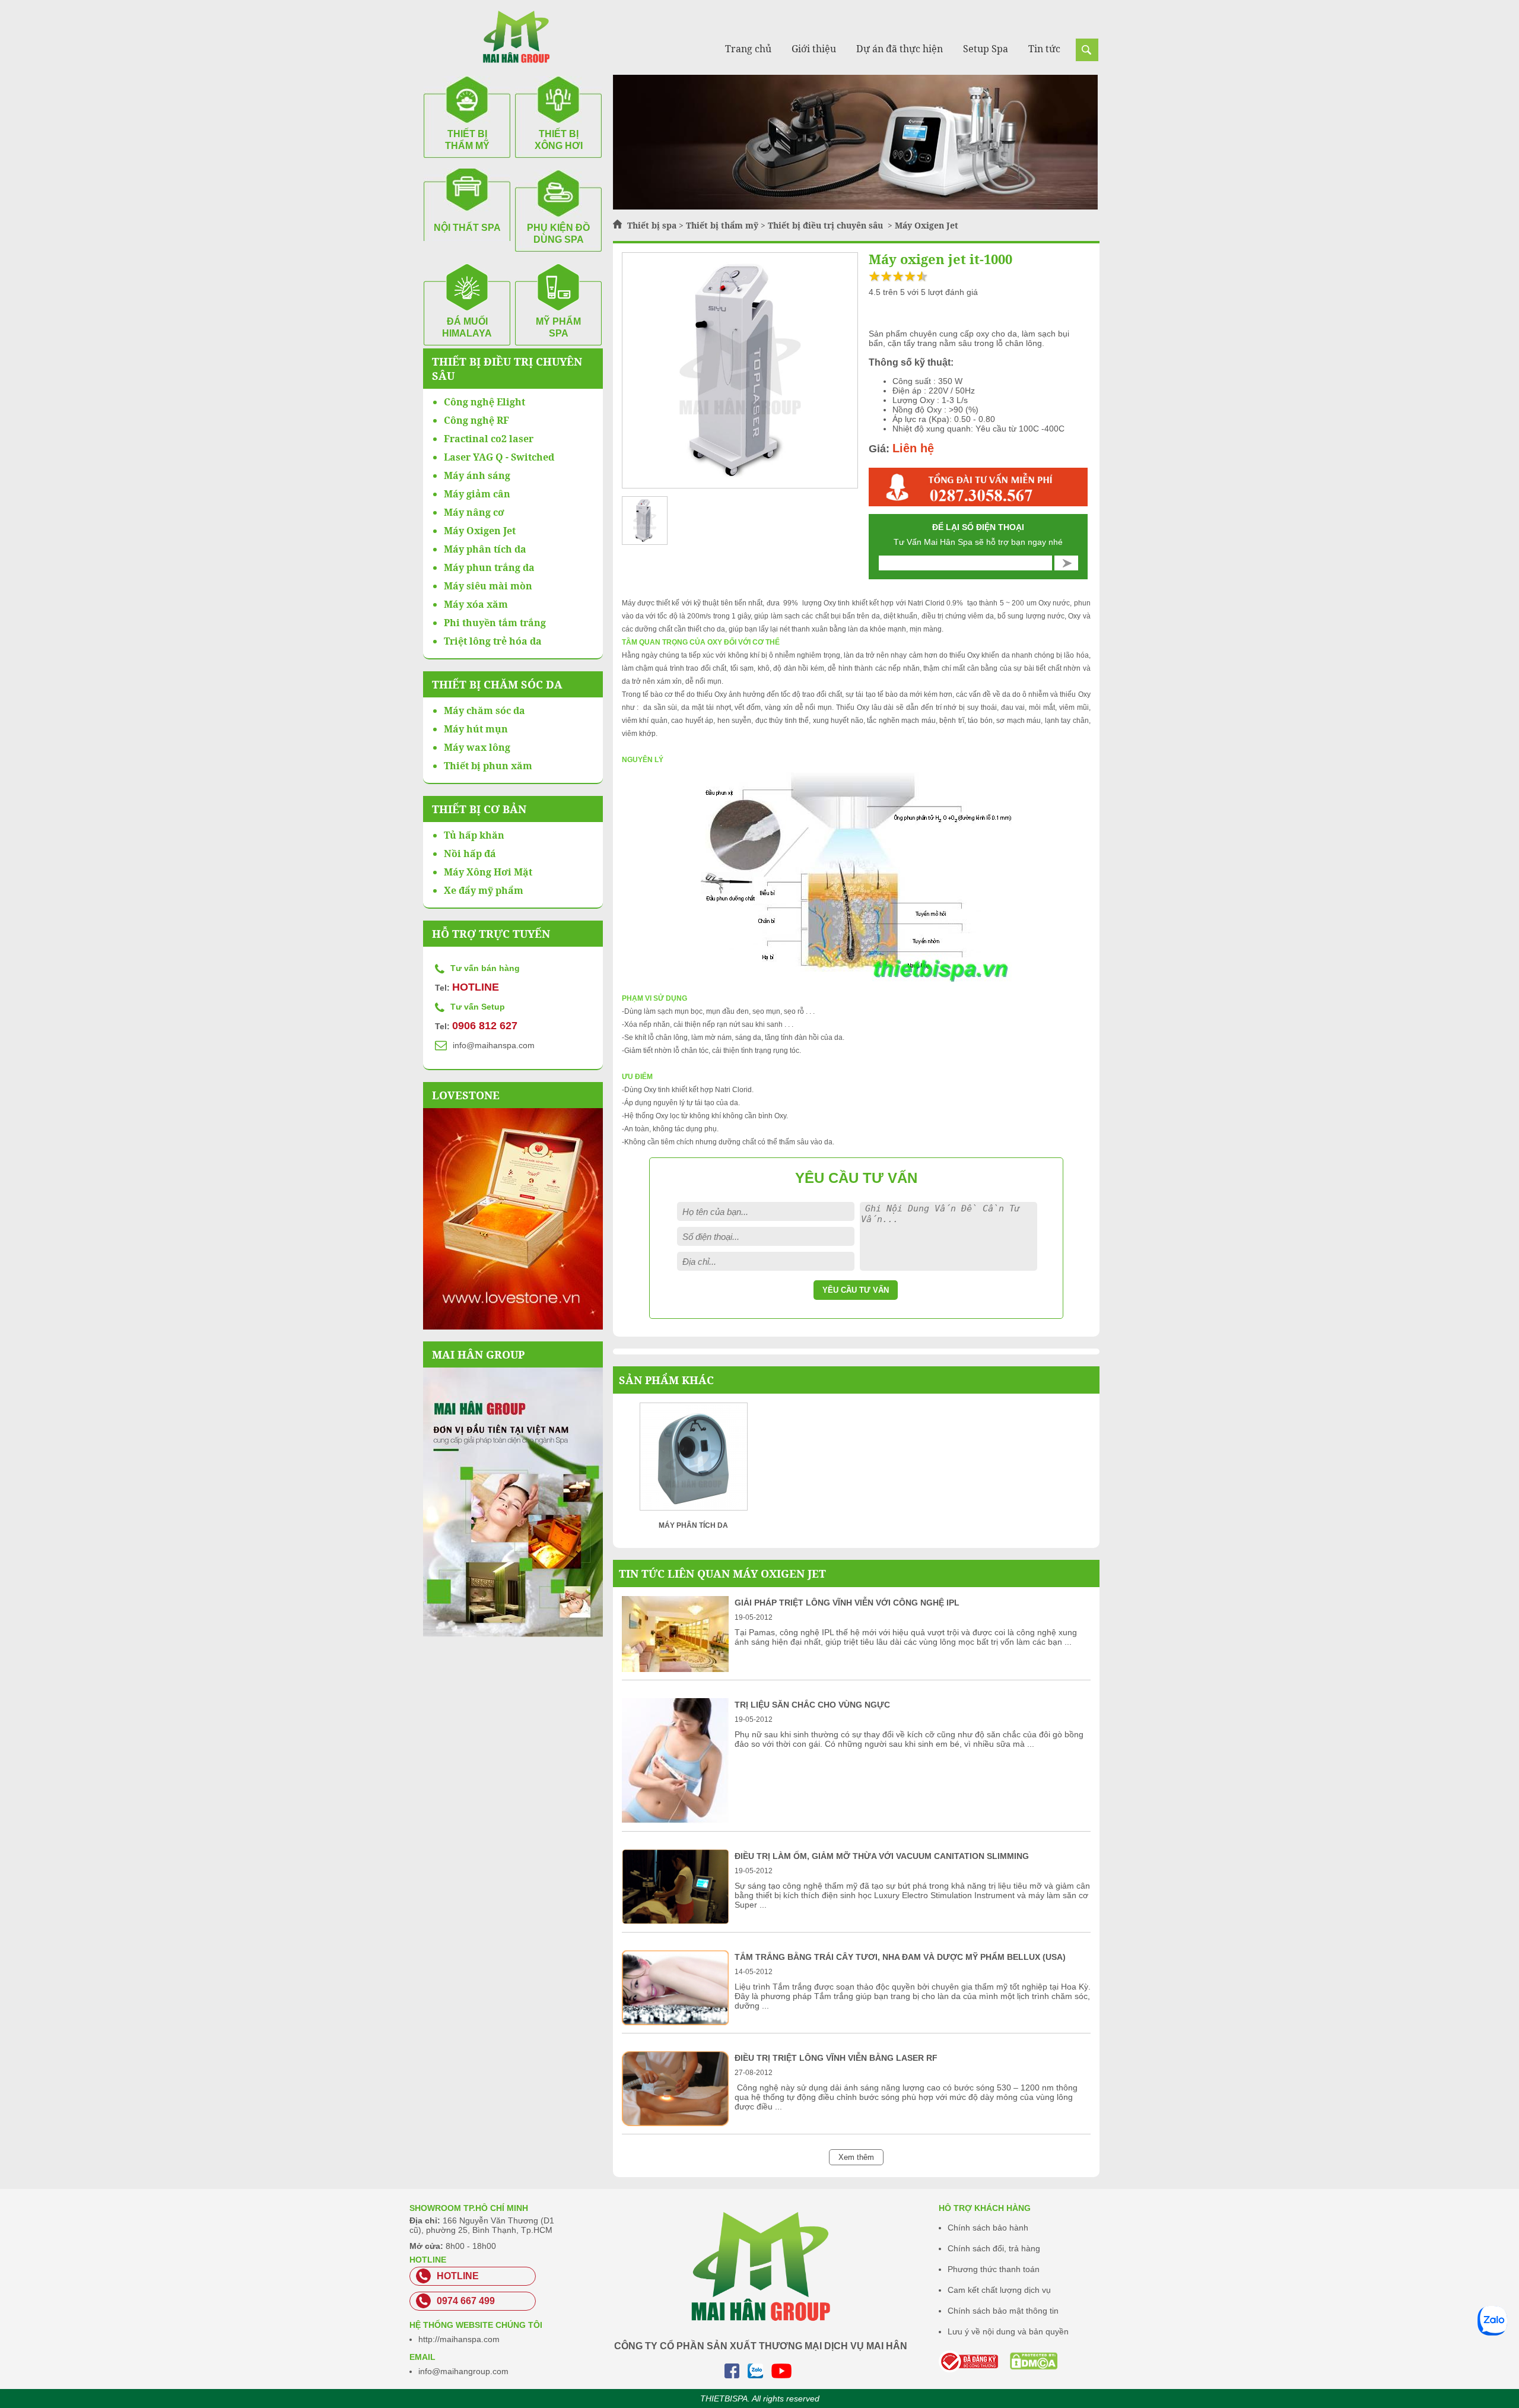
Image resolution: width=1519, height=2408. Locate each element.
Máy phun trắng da (489, 567)
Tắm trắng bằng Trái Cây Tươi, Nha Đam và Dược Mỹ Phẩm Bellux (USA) (900, 1957)
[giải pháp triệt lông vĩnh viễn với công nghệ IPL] (675, 1669)
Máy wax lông (477, 747)
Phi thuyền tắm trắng (495, 623)
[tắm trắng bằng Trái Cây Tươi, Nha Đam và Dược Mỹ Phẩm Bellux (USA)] (675, 2022)
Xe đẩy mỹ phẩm (484, 890)
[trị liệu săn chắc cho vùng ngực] (675, 1820)
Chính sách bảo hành (988, 2228)
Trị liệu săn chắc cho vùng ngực (812, 1705)
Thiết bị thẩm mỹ (722, 225)
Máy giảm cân (477, 494)
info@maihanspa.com (494, 1045)
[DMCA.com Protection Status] (1018, 2361)
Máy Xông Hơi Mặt (488, 872)
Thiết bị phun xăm (488, 766)
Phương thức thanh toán (994, 2269)
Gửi (1066, 563)
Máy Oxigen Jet (927, 225)
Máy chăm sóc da (484, 710)
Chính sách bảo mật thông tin (1003, 2311)
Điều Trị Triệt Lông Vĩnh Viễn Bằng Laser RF (836, 2058)
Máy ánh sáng (477, 475)
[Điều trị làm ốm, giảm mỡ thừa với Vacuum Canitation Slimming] (675, 1921)
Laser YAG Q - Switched (499, 457)
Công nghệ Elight (484, 402)
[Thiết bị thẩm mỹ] (855, 207)
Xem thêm (856, 2157)
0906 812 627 (485, 1026)
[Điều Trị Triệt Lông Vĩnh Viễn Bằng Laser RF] (675, 2123)
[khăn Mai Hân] (513, 1502)
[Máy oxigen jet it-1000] (740, 371)
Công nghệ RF (476, 420)
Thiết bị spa (652, 225)
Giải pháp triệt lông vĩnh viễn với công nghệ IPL (847, 1603)
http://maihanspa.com (459, 2339)
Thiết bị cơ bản (479, 809)
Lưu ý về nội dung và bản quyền (1008, 2331)
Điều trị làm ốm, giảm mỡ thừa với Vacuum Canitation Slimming (882, 1856)
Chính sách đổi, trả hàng (994, 2248)
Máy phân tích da (485, 549)
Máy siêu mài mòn (488, 586)
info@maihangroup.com (463, 2371)
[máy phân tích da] (694, 1460)
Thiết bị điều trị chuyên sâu (827, 225)
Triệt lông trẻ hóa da (493, 641)
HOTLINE (476, 987)
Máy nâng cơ (474, 512)
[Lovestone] (513, 1219)
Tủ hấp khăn (474, 835)
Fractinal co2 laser (489, 439)
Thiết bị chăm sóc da (497, 684)
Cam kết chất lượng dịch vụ (999, 2290)
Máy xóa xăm (476, 604)
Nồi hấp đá (470, 854)
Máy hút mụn (476, 729)
